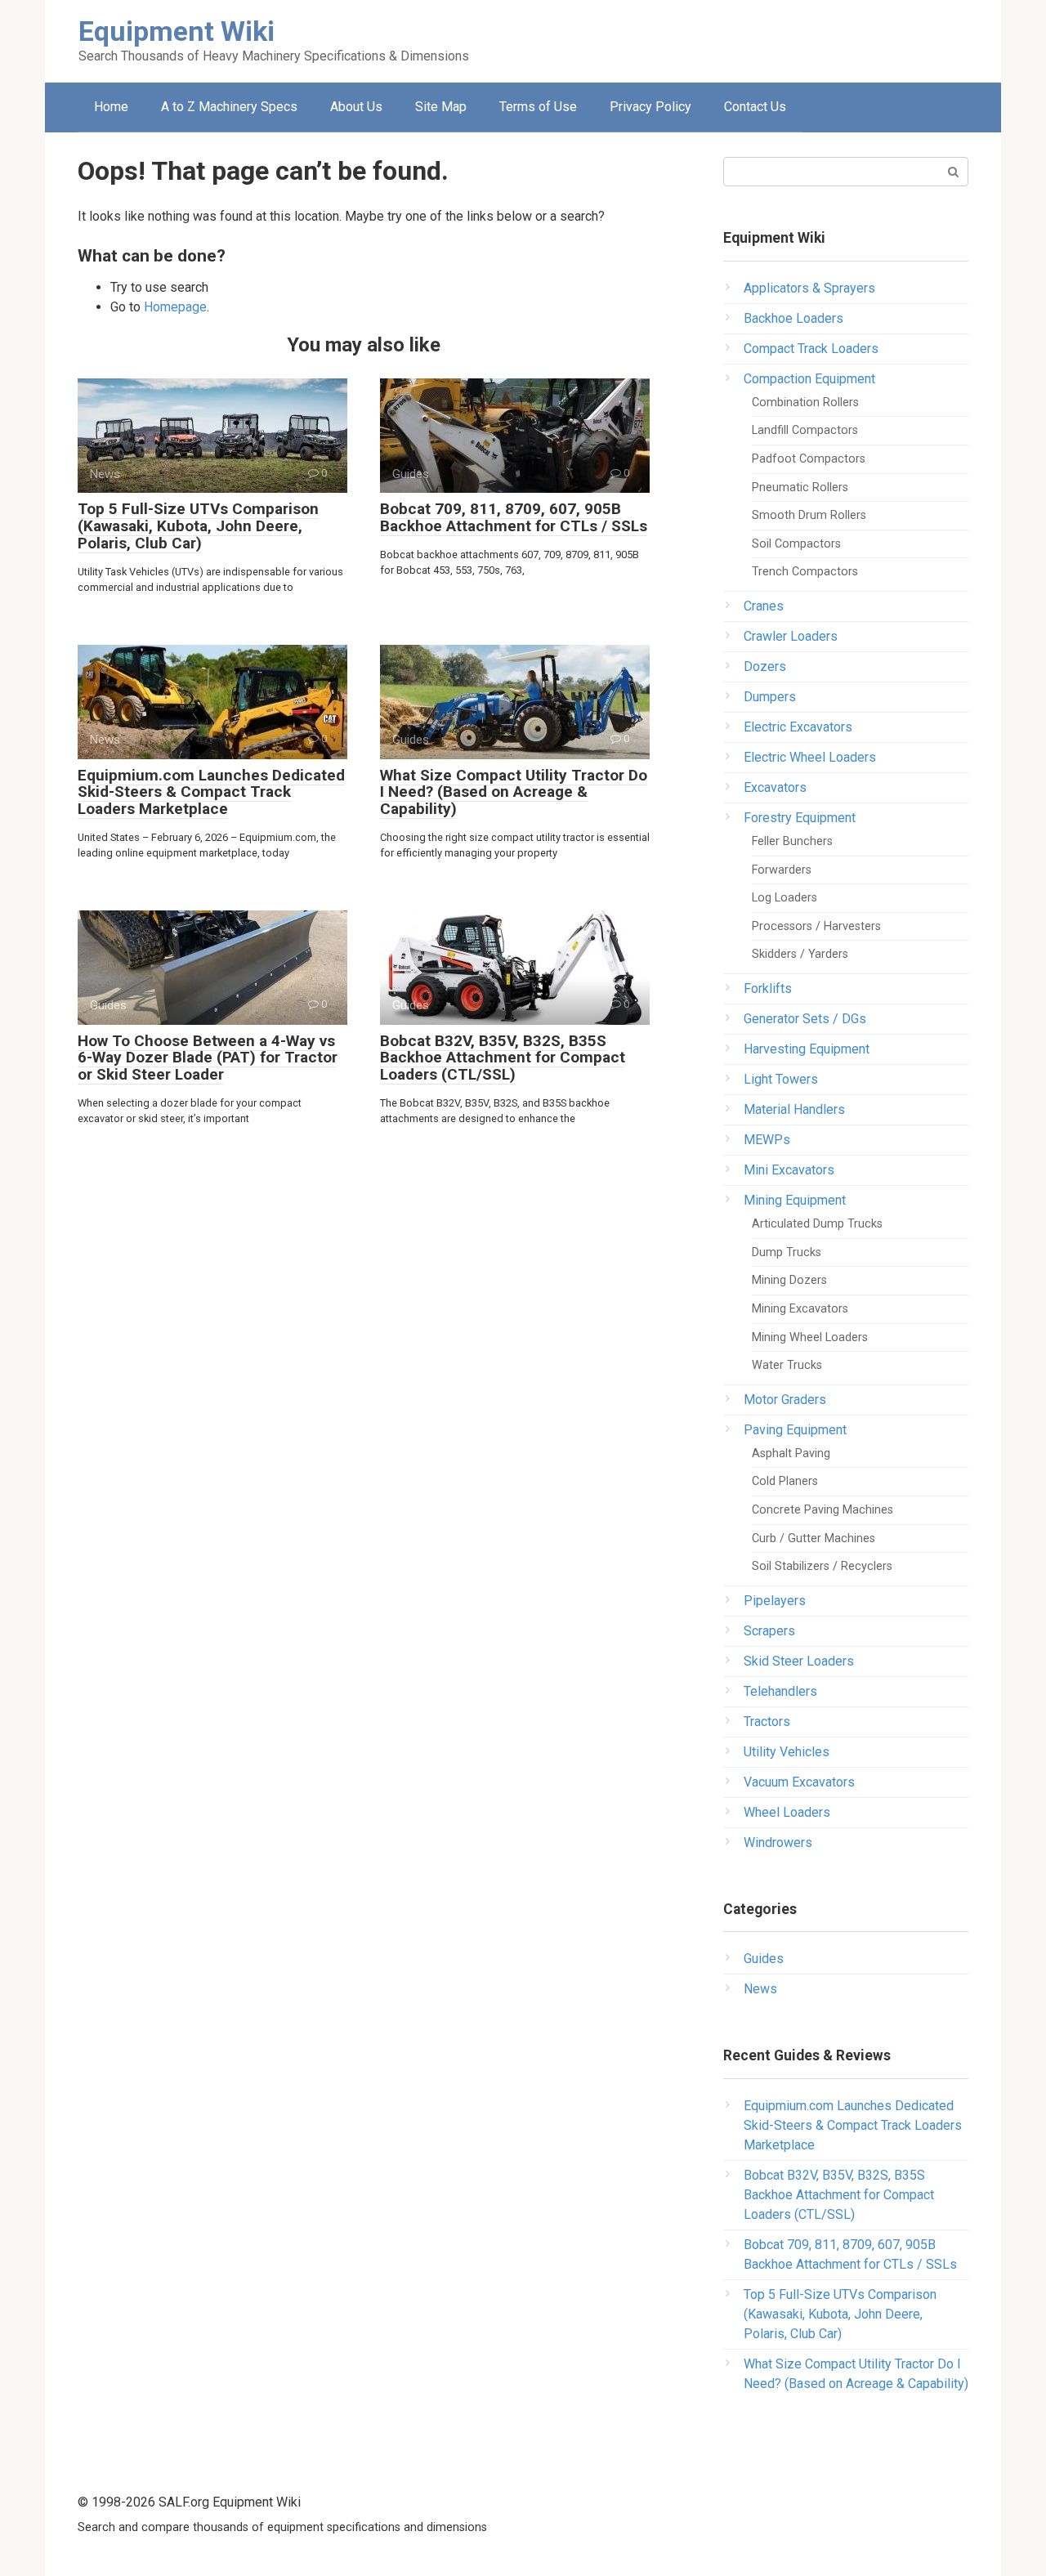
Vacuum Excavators (799, 1782)
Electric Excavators (798, 727)
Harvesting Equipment (807, 1049)
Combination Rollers (805, 402)
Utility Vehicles (787, 1752)
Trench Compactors (805, 572)
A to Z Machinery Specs (229, 107)
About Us (356, 107)
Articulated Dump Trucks (817, 1224)
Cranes (764, 606)
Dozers (765, 666)
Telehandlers (780, 1691)
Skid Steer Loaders (799, 1661)
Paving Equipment (795, 1430)
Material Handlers (794, 1109)
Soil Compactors (796, 544)
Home (111, 107)
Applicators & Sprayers (809, 288)
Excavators (775, 787)
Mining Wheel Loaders (810, 1337)
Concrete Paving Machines (822, 1510)
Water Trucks (787, 1365)
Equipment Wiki (177, 31)
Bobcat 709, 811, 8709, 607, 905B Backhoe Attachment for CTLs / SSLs (514, 517)
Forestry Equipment (800, 818)
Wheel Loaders (787, 1812)
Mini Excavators (789, 1170)
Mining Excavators (800, 1309)
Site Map (441, 107)
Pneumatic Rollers (800, 487)
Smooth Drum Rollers (809, 515)
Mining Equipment (795, 1200)
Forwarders (782, 870)
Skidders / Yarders (800, 954)
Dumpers (770, 697)
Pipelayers (775, 1601)
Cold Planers (785, 1481)
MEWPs (767, 1140)
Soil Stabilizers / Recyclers (822, 1566)
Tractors (767, 1722)
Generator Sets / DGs (805, 1019)
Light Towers (781, 1079)
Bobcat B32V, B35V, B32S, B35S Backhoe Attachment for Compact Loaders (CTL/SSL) (503, 1058)
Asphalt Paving (791, 1453)
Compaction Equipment (809, 379)
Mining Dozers (789, 1280)
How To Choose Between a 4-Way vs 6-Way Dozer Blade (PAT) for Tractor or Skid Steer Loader (208, 1058)
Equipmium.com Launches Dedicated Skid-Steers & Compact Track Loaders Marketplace (211, 792)
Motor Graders (785, 1400)
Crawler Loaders (791, 636)
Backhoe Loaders (793, 318)
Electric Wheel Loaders (810, 757)
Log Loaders (784, 898)
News (760, 1989)
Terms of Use (538, 107)
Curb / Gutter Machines (814, 1538)
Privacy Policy (650, 107)
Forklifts (768, 988)
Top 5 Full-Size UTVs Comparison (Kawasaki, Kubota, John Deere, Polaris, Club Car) (198, 526)
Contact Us (755, 107)
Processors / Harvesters (816, 926)
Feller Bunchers (792, 841)
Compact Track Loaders (811, 349)
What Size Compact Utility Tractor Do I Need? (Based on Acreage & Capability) (514, 792)
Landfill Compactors (805, 430)
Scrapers (769, 1631)
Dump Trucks (787, 1252)
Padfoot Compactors (809, 459)
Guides (764, 1959)
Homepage (175, 307)
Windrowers (778, 1843)
